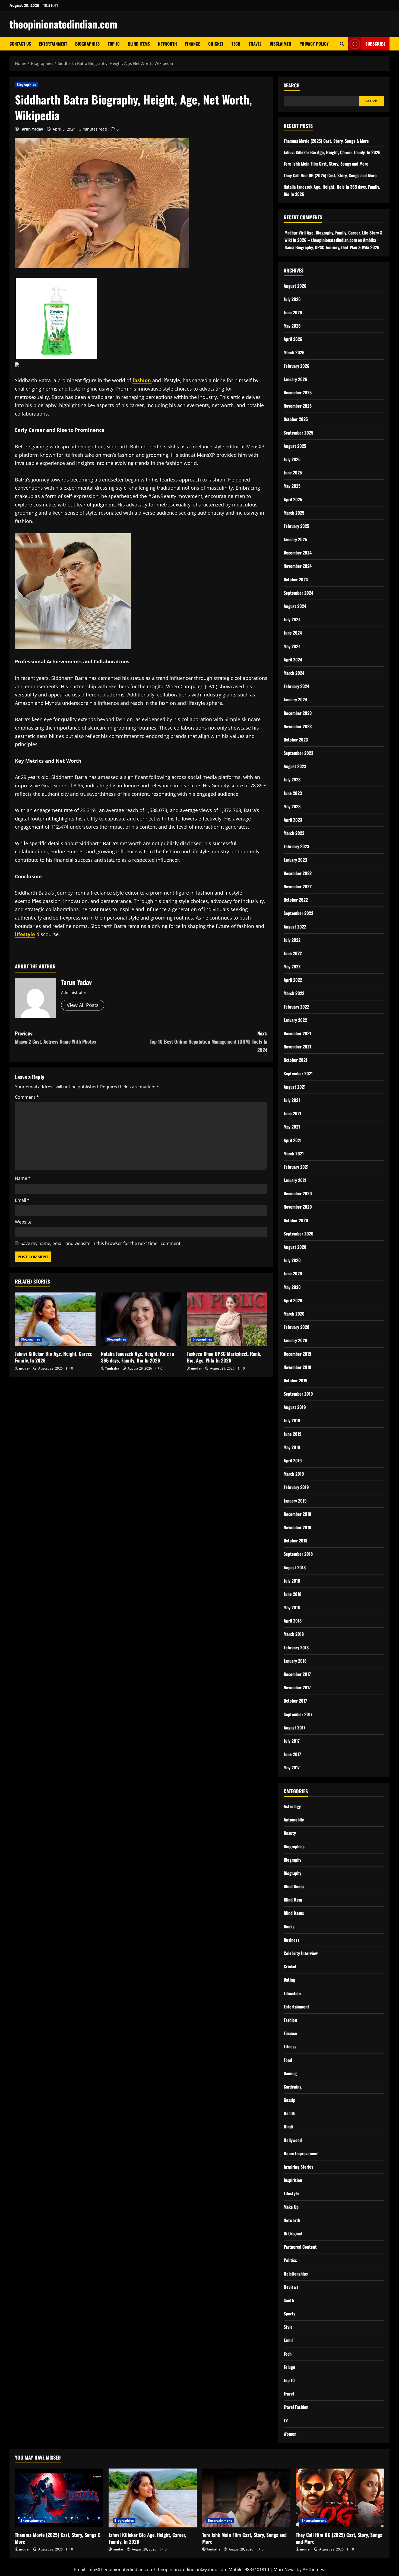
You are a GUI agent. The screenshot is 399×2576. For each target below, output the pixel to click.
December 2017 (297, 1674)
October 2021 (295, 1060)
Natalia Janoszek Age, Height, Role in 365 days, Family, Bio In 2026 (137, 1357)
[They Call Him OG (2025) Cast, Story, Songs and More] (340, 2498)
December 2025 (298, 392)
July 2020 (292, 1260)
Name (23, 1178)
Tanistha (112, 1368)
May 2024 (292, 646)
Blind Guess (294, 1886)
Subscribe (375, 44)
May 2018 (292, 1607)
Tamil (288, 2340)
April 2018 (293, 1621)
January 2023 (295, 860)
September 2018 (298, 1554)
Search (292, 85)
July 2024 (292, 619)
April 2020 (293, 1300)
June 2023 (293, 793)
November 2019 (297, 1367)
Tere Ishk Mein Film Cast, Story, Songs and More (326, 164)
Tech (236, 44)
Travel (255, 44)
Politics (290, 2260)
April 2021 (293, 1140)
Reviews (291, 2287)
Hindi (288, 2127)
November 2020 (298, 1207)
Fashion (290, 2020)
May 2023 (292, 806)
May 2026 (292, 326)
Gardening (293, 2087)
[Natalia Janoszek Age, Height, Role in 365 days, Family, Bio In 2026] (141, 1319)
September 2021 (298, 1073)
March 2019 (294, 1474)
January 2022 (295, 1020)
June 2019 (293, 1434)
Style (288, 2327)
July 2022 (292, 940)
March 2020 (294, 1314)
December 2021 (297, 1033)
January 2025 (295, 539)
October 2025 (296, 419)
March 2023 (294, 833)
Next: (209, 1042)
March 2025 (294, 513)
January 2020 (295, 1340)
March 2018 (294, 1634)
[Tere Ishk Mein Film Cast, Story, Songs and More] (246, 2498)
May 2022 (292, 967)
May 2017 (292, 1767)
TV (286, 2420)
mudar (24, 1368)
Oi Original (293, 2233)
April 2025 (293, 499)
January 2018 (295, 1661)
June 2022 (293, 953)
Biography (292, 1860)
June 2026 (293, 312)
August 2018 (295, 1567)
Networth (167, 44)
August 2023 (295, 766)
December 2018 (297, 1514)
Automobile (294, 1820)
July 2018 (292, 1581)
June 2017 (292, 1754)
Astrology (292, 1806)
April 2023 (293, 820)
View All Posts (83, 1005)
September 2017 (298, 1714)
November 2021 (297, 1047)
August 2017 (294, 1728)
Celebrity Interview (301, 1953)
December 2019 (297, 1354)
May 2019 (292, 1447)
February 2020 (297, 1327)
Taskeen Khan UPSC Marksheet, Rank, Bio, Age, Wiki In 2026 (224, 1357)
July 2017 (292, 1741)
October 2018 (295, 1541)
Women (290, 2434)
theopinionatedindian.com (64, 24)
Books (289, 1927)
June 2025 (293, 473)
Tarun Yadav (31, 129)
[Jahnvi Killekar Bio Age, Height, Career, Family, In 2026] (55, 1319)
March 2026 (294, 352)
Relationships (296, 2274)
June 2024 (293, 633)
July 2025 (292, 459)
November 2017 (297, 1687)
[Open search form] (342, 44)
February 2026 (297, 366)
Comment (27, 1097)
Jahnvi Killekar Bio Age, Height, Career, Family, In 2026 (54, 1357)
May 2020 (292, 1287)
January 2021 (295, 1180)
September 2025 (298, 433)
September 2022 (298, 913)
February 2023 (296, 846)
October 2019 (296, 1380)
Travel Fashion (296, 2407)
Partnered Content (300, 2247)
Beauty (290, 1833)
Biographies (87, 44)
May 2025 (292, 486)
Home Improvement (301, 2153)
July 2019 (292, 1420)
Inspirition (293, 2180)
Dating (289, 1980)
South (289, 2300)
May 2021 (292, 1127)
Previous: (56, 1037)
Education (292, 1993)
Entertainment (53, 44)
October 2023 (296, 740)
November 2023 (298, 726)
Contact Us (20, 44)
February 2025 (296, 526)
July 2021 (292, 1100)
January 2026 (295, 379)
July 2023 (292, 780)
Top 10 (114, 44)
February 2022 (296, 1007)
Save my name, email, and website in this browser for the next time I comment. (101, 1243)
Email (22, 1200)
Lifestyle (291, 2193)
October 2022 (296, 900)
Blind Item (293, 1900)
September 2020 (299, 1234)
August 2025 (295, 446)
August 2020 (295, 1247)
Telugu (289, 2367)
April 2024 (293, 660)
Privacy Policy (314, 44)
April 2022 (293, 980)
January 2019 (295, 1501)
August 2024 (295, 606)
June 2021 (292, 1113)
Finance (193, 44)
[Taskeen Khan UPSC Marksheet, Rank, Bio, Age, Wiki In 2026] (227, 1319)
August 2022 (295, 927)
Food (288, 2060)
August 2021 (295, 1087)
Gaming (290, 2073)
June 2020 (293, 1273)
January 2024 (295, 699)
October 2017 (295, 1701)
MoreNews (285, 2569)
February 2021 (296, 1167)
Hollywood (293, 2140)
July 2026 (292, 299)
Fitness (290, 2046)
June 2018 (292, 1594)
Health (289, 2113)
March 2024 (294, 673)
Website (23, 1222)
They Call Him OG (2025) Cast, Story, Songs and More (330, 175)
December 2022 (298, 873)
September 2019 (298, 1394)
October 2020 (296, 1220)
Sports (289, 2314)
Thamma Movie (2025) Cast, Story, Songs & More (326, 141)
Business (292, 1940)
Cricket (216, 44)
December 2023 (298, 713)
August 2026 (295, 286)
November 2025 (298, 406)
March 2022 (294, 993)
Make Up (291, 2207)
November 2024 (298, 566)
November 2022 (298, 886)
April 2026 (293, 339)
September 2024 (298, 593)
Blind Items (139, 44)
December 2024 (298, 553)
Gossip (289, 2100)
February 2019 (296, 1487)
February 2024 (296, 686)
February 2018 (296, 1647)
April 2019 (293, 1460)
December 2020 (298, 1193)
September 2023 (298, 753)
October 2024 (296, 579)
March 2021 (294, 1154)
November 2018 (297, 1527)
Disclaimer (280, 44)
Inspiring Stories (298, 2167)
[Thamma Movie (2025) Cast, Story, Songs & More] (59, 2498)
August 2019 (295, 1407)
